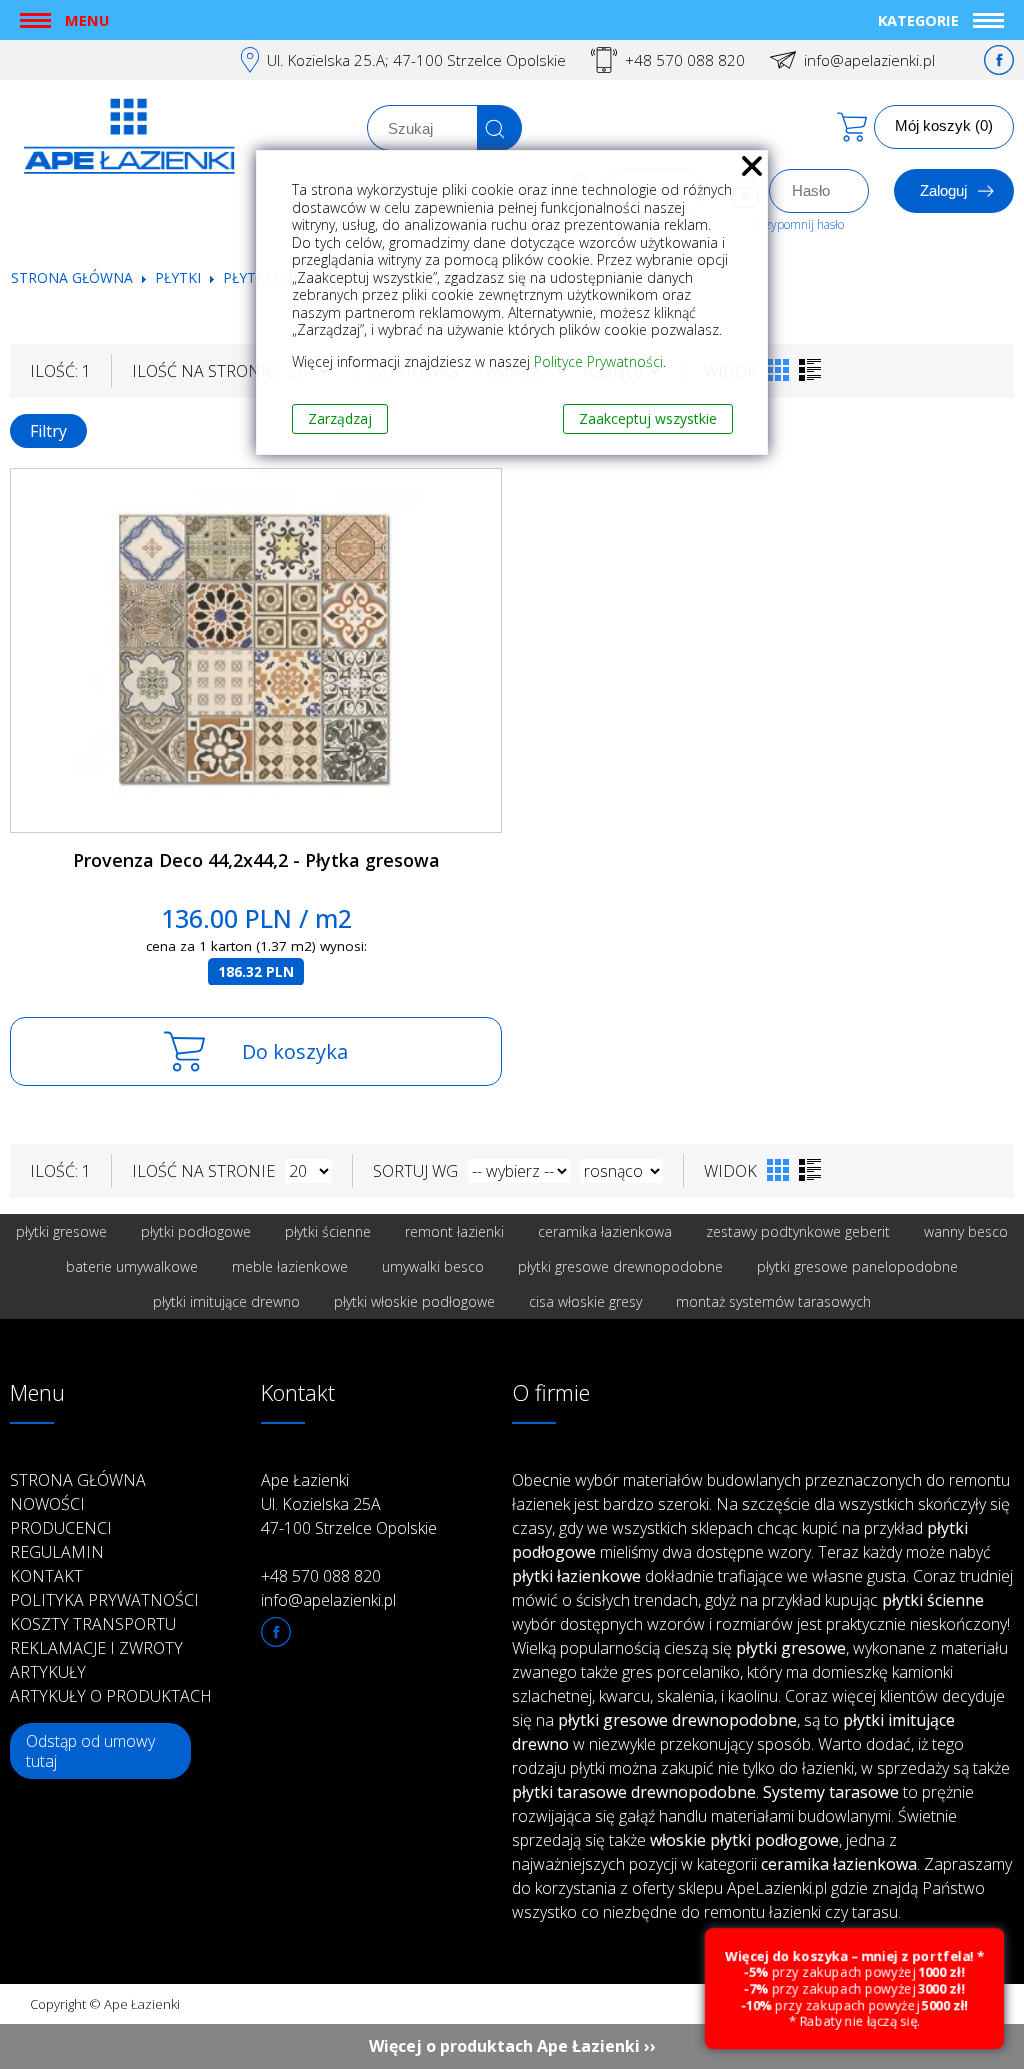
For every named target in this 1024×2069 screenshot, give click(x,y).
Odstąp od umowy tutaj (90, 1751)
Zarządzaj (340, 418)
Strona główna (72, 277)
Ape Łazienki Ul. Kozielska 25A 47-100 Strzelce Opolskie (349, 1504)
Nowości (47, 1504)
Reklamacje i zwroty (96, 1648)
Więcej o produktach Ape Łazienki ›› (512, 2046)
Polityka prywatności (104, 1600)
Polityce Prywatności (598, 361)
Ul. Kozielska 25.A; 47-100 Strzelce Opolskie (416, 60)
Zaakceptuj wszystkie (648, 418)
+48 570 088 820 (685, 60)
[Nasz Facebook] (999, 60)
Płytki (180, 277)
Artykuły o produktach (111, 1696)
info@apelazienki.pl (869, 60)
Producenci (61, 1528)
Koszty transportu (93, 1624)
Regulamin (57, 1552)
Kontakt (46, 1576)
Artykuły (48, 1672)
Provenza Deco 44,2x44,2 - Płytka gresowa (256, 860)
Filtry (48, 431)
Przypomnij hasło (798, 224)
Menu (87, 20)
